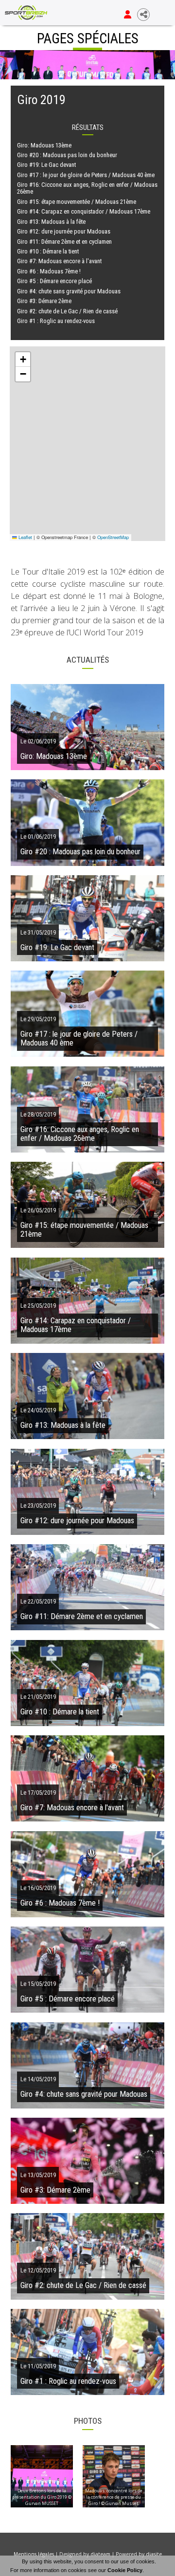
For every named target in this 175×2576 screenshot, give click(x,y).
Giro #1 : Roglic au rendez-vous (56, 321)
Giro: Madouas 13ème (44, 145)
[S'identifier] (128, 15)
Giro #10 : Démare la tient (48, 251)
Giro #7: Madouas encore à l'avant (59, 261)
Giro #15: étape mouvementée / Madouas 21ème (77, 202)
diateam (100, 2554)
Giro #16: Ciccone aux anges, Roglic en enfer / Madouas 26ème (87, 188)
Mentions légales (34, 2554)
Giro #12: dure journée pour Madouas (64, 231)
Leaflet (25, 537)
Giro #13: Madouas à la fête (51, 222)
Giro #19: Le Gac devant (46, 165)
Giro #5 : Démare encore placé (54, 281)
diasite (154, 2554)
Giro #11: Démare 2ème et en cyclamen (64, 242)
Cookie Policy (125, 2570)
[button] (23, 360)
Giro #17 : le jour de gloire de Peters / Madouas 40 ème (86, 175)
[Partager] (143, 15)
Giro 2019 (41, 100)
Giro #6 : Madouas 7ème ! (49, 271)
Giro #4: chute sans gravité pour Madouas (69, 291)
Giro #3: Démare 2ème (44, 301)
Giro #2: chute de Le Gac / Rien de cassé (67, 311)
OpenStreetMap (113, 537)
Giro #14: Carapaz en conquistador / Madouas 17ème (84, 211)
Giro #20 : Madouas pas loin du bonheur (67, 155)
